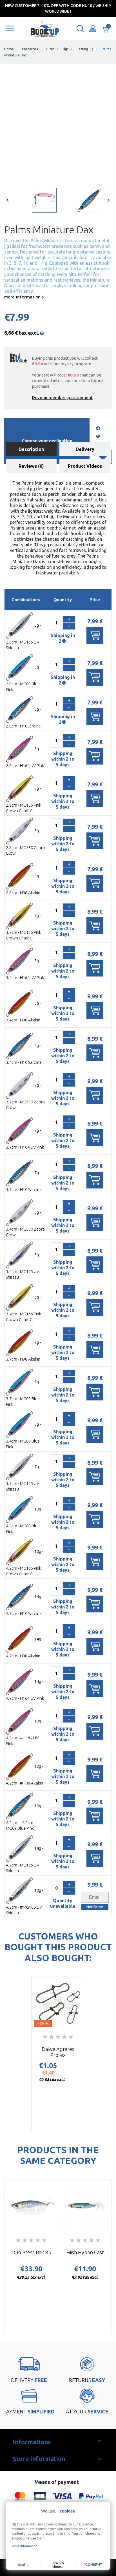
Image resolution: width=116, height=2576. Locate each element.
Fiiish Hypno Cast (85, 2252)
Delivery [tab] (85, 449)
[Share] (98, 429)
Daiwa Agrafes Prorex (58, 2052)
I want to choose (58, 2565)
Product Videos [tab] (85, 466)
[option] (35, 202)
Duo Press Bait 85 (31, 2252)
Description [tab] (31, 449)
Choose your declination (47, 441)
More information (23, 297)
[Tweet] (98, 437)
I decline (23, 2565)
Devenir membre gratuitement (62, 397)
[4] (64, 2037)
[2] (52, 2037)
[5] (71, 2037)
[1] (45, 2037)
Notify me (95, 1907)
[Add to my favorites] (103, 457)
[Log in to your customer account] (93, 28)
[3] (58, 2037)
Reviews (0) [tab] (31, 466)
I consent (93, 2565)
